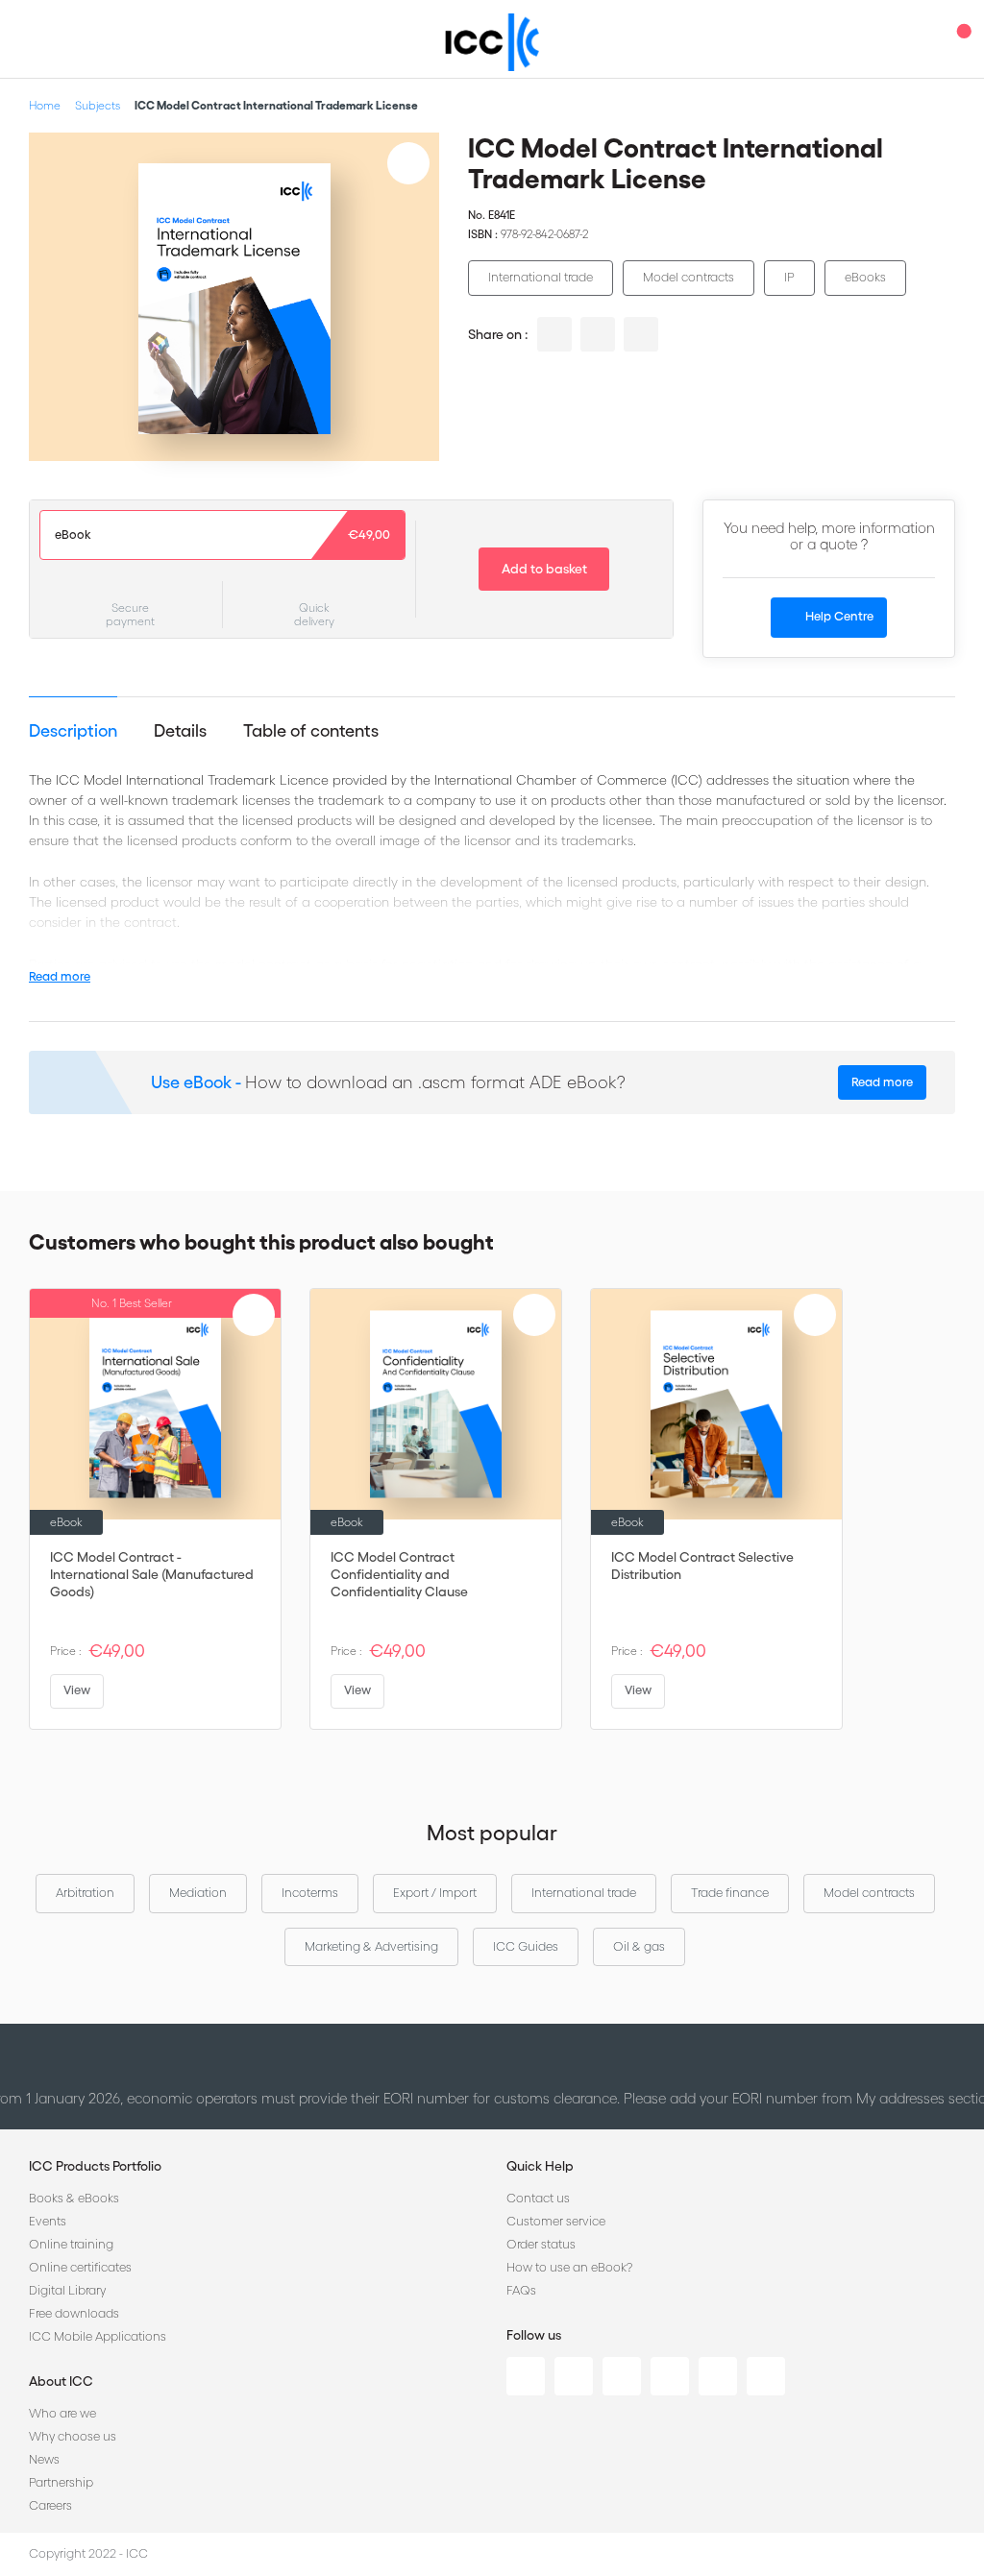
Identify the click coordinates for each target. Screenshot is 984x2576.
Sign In (922, 39)
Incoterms (310, 1893)
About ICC (61, 2381)
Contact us (538, 2198)
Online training (71, 2244)
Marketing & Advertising (371, 1946)
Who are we (62, 2413)
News (44, 2459)
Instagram (670, 2376)
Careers (50, 2505)
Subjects (98, 105)
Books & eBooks (74, 2198)
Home (45, 105)
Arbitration (85, 1893)
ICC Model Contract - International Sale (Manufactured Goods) (152, 1574)
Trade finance (730, 1893)
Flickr (766, 2376)
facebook (641, 334)
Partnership (61, 2482)
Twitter (574, 2376)
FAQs (521, 2290)
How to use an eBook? (569, 2267)
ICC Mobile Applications (98, 2336)
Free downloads (74, 2313)
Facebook (622, 2376)
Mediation (198, 1893)
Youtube (718, 2376)
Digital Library (67, 2290)
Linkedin (526, 2376)
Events (48, 2221)
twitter (598, 334)
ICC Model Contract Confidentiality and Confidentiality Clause (399, 1574)
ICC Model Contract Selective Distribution (702, 1566)
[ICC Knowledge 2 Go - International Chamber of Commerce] (492, 42)
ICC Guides (526, 1946)
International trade (541, 277)
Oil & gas (639, 1946)
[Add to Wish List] (408, 163)
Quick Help (540, 2166)
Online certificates (80, 2267)
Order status (541, 2244)
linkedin (554, 334)
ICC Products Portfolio (95, 2166)
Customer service (556, 2221)
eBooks (865, 277)
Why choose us (73, 2436)
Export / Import (435, 1893)
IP (789, 277)
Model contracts (689, 277)
